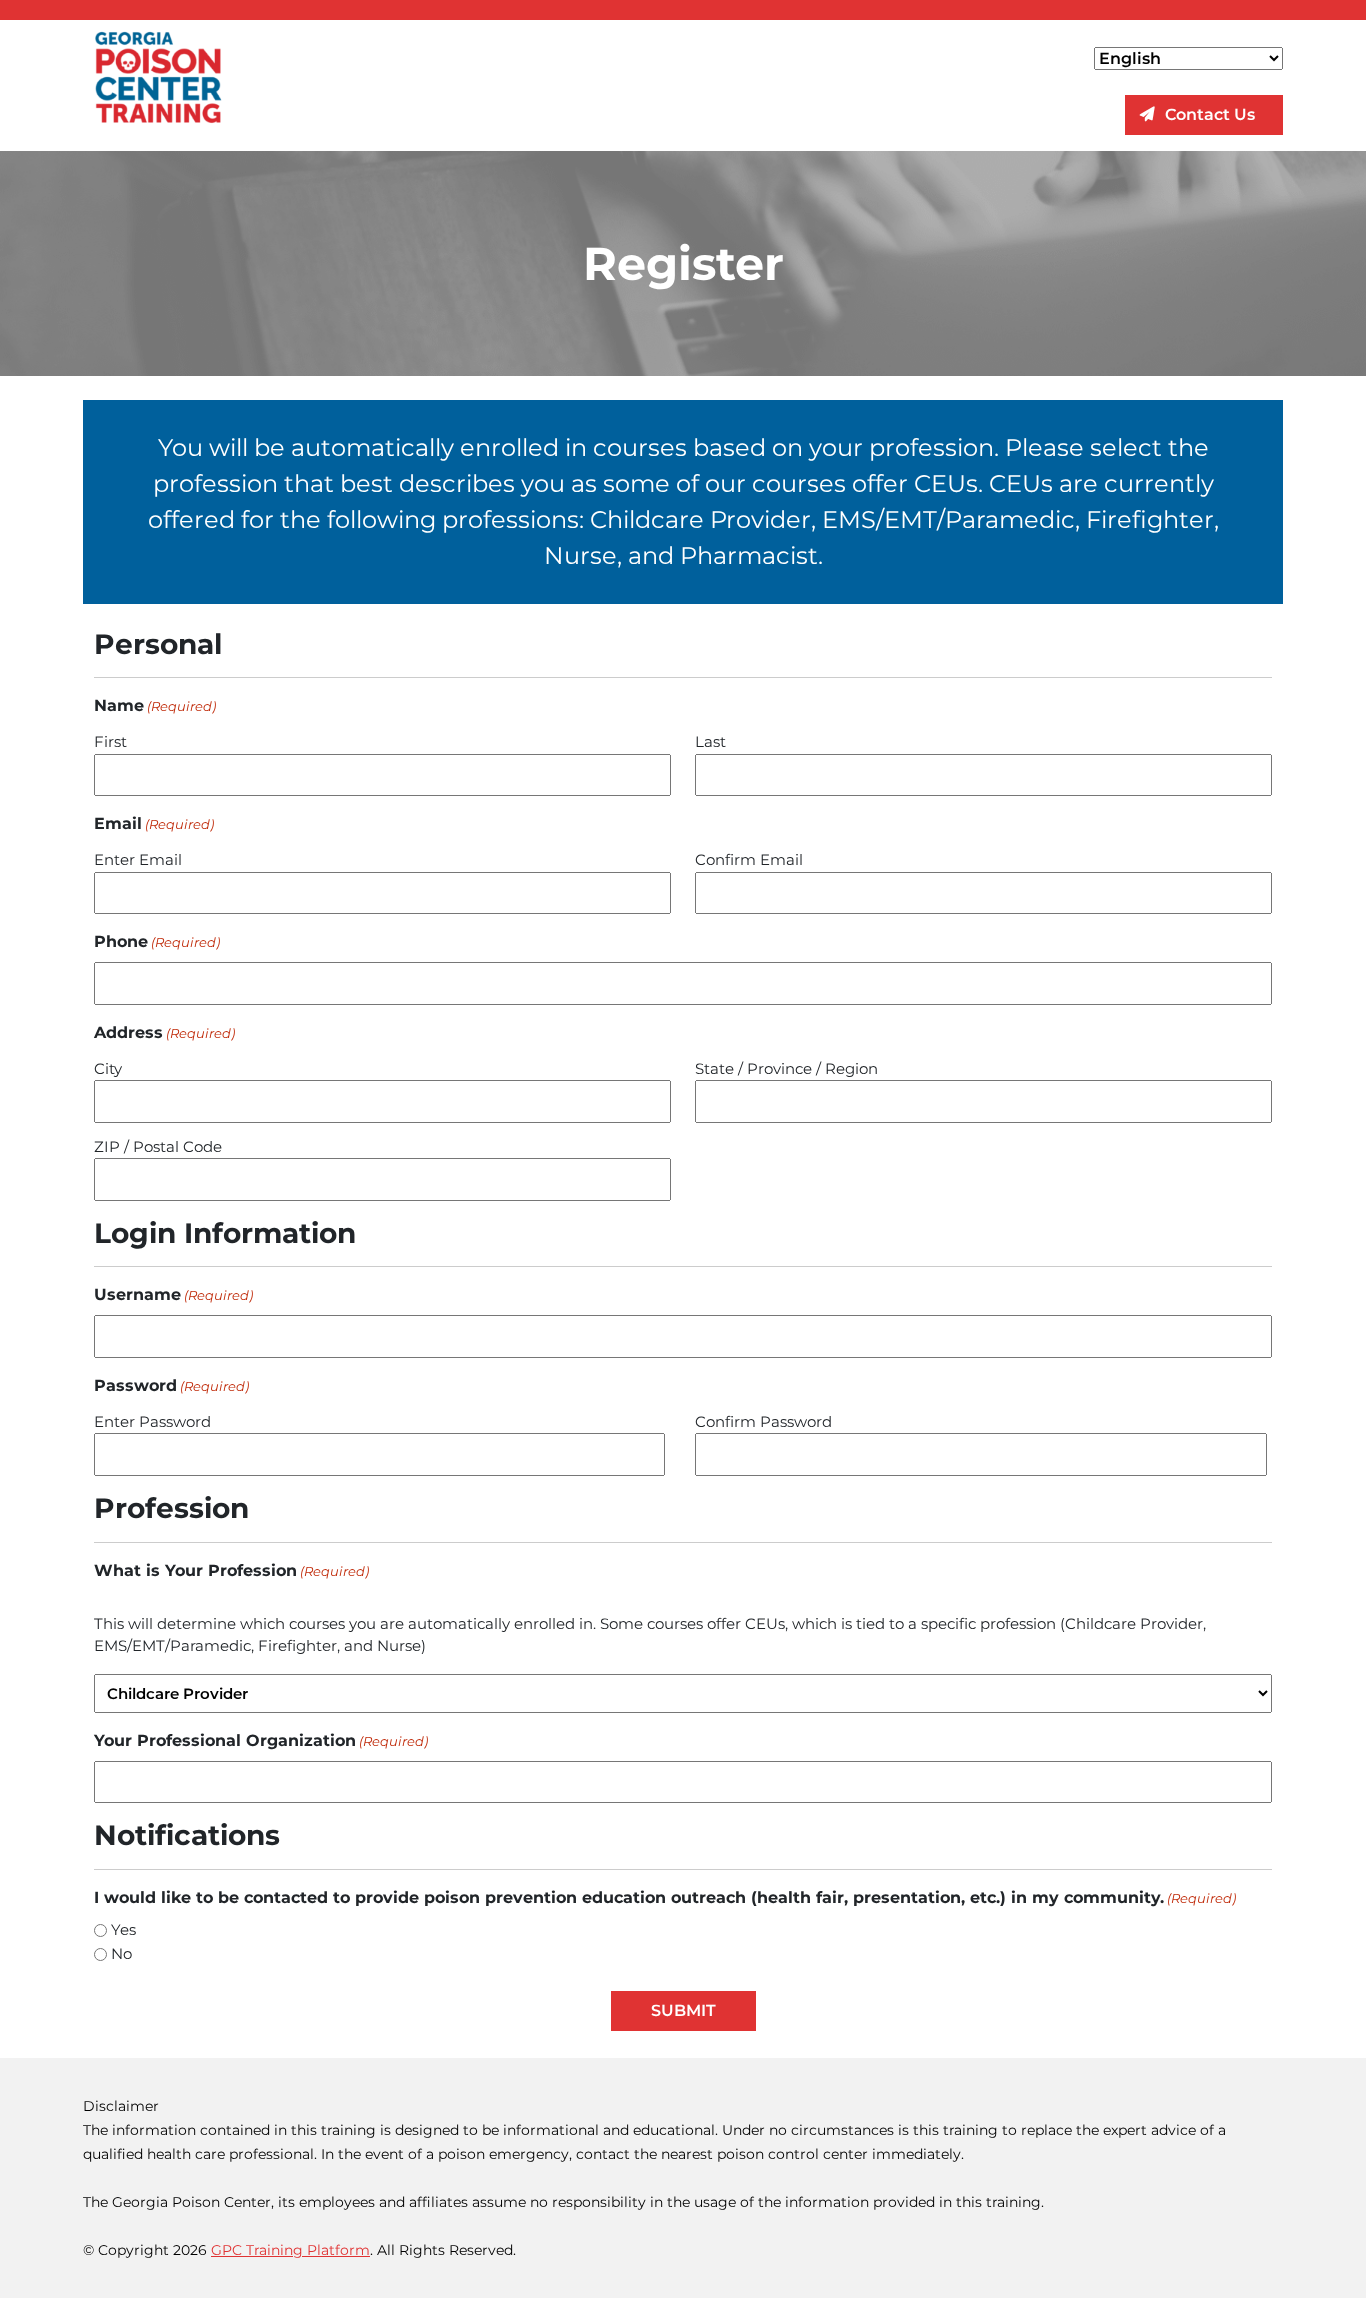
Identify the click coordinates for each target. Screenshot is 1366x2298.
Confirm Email (749, 859)
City (108, 1068)
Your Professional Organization (261, 1740)
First (110, 741)
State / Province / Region (786, 1068)
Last (710, 741)
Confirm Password (763, 1421)
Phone (157, 941)
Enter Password (152, 1421)
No (121, 1953)
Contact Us (1210, 114)
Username (173, 1294)
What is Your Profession (231, 1570)
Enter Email (138, 859)
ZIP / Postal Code (158, 1146)
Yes (123, 1929)
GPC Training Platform (290, 2250)
